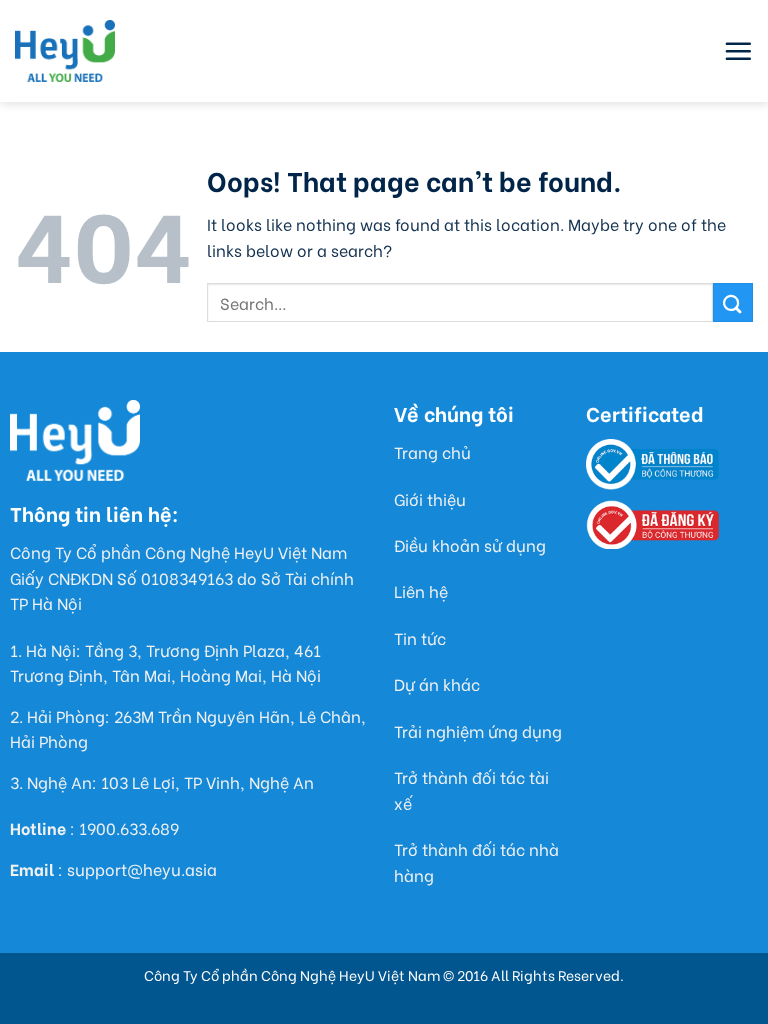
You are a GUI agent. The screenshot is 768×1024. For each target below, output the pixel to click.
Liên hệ (421, 590)
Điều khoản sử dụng (470, 544)
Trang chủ (432, 451)
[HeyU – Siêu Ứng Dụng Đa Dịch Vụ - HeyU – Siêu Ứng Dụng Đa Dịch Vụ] (65, 51)
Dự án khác (437, 683)
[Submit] (733, 302)
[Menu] (738, 51)
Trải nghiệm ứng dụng (478, 730)
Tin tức (420, 637)
